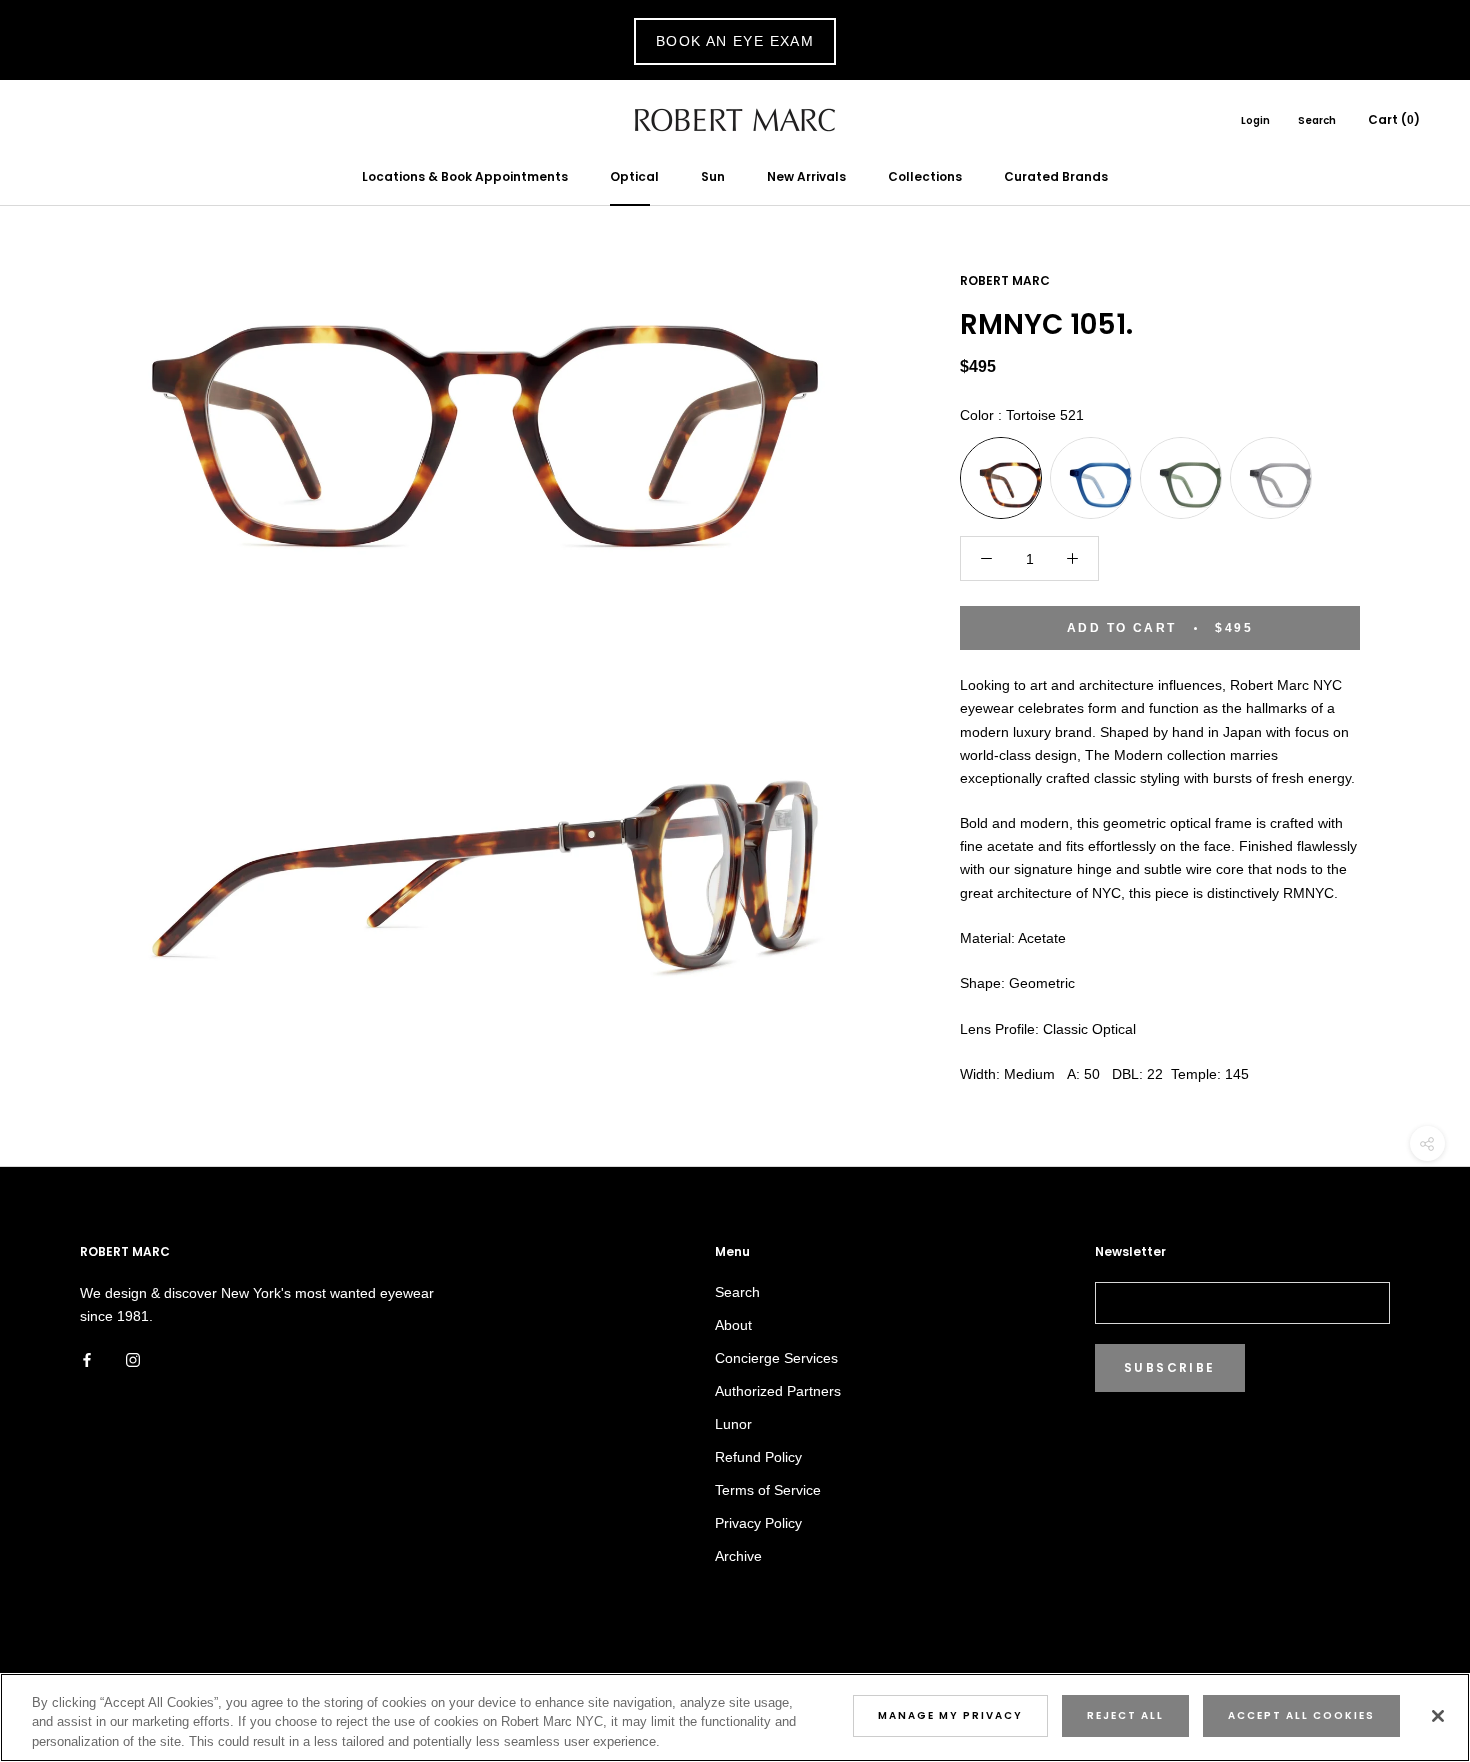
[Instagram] (133, 1359)
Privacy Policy (758, 1523)
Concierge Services (776, 1358)
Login (1255, 120)
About (733, 1325)
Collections (925, 176)
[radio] (1001, 478)
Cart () (1394, 119)
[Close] (1438, 1716)
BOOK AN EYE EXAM (735, 41)
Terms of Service (768, 1490)
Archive (738, 1556)
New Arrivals (806, 176)
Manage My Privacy (950, 1715)
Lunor (733, 1424)
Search (1317, 120)
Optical (634, 176)
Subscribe (1170, 1367)
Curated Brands (1056, 176)
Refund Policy (758, 1457)
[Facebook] (87, 1359)
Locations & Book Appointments (465, 176)
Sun (713, 176)
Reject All (1125, 1715)
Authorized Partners (778, 1391)
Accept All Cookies (1301, 1715)
